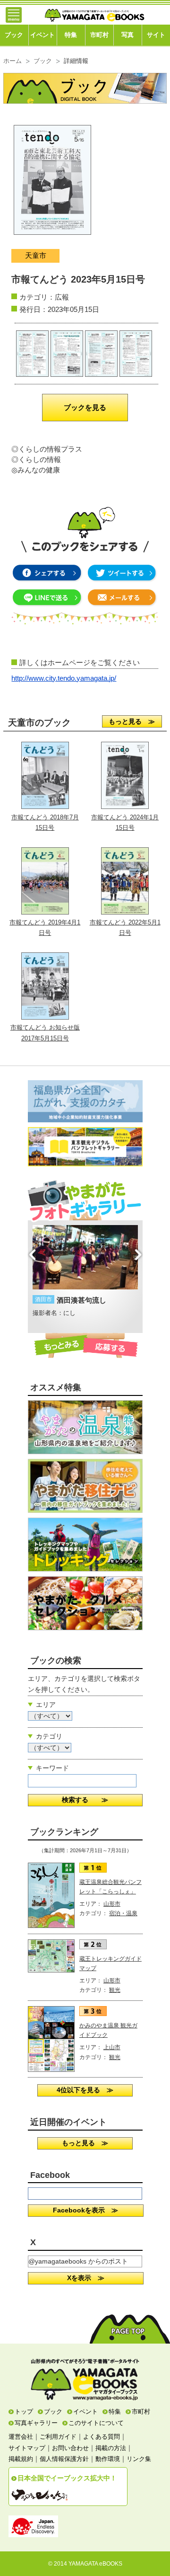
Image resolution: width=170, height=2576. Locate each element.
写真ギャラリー (36, 2423)
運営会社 (21, 2437)
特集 (71, 35)
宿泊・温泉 (123, 1913)
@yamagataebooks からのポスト (78, 2261)
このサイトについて (96, 2423)
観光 (115, 1990)
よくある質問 (102, 2437)
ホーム (13, 61)
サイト (156, 35)
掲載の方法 (111, 2448)
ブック (14, 35)
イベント (42, 35)
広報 (62, 297)
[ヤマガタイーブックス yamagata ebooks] (94, 11)
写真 (127, 35)
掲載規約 (21, 2459)
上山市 (112, 2047)
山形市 (112, 1904)
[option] (85, 1272)
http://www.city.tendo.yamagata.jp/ (64, 678)
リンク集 (139, 2459)
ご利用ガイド (58, 2437)
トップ (24, 2412)
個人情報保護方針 (64, 2459)
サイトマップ (27, 2448)
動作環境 (108, 2459)
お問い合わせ (70, 2448)
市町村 (99, 35)
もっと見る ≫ (132, 721)
